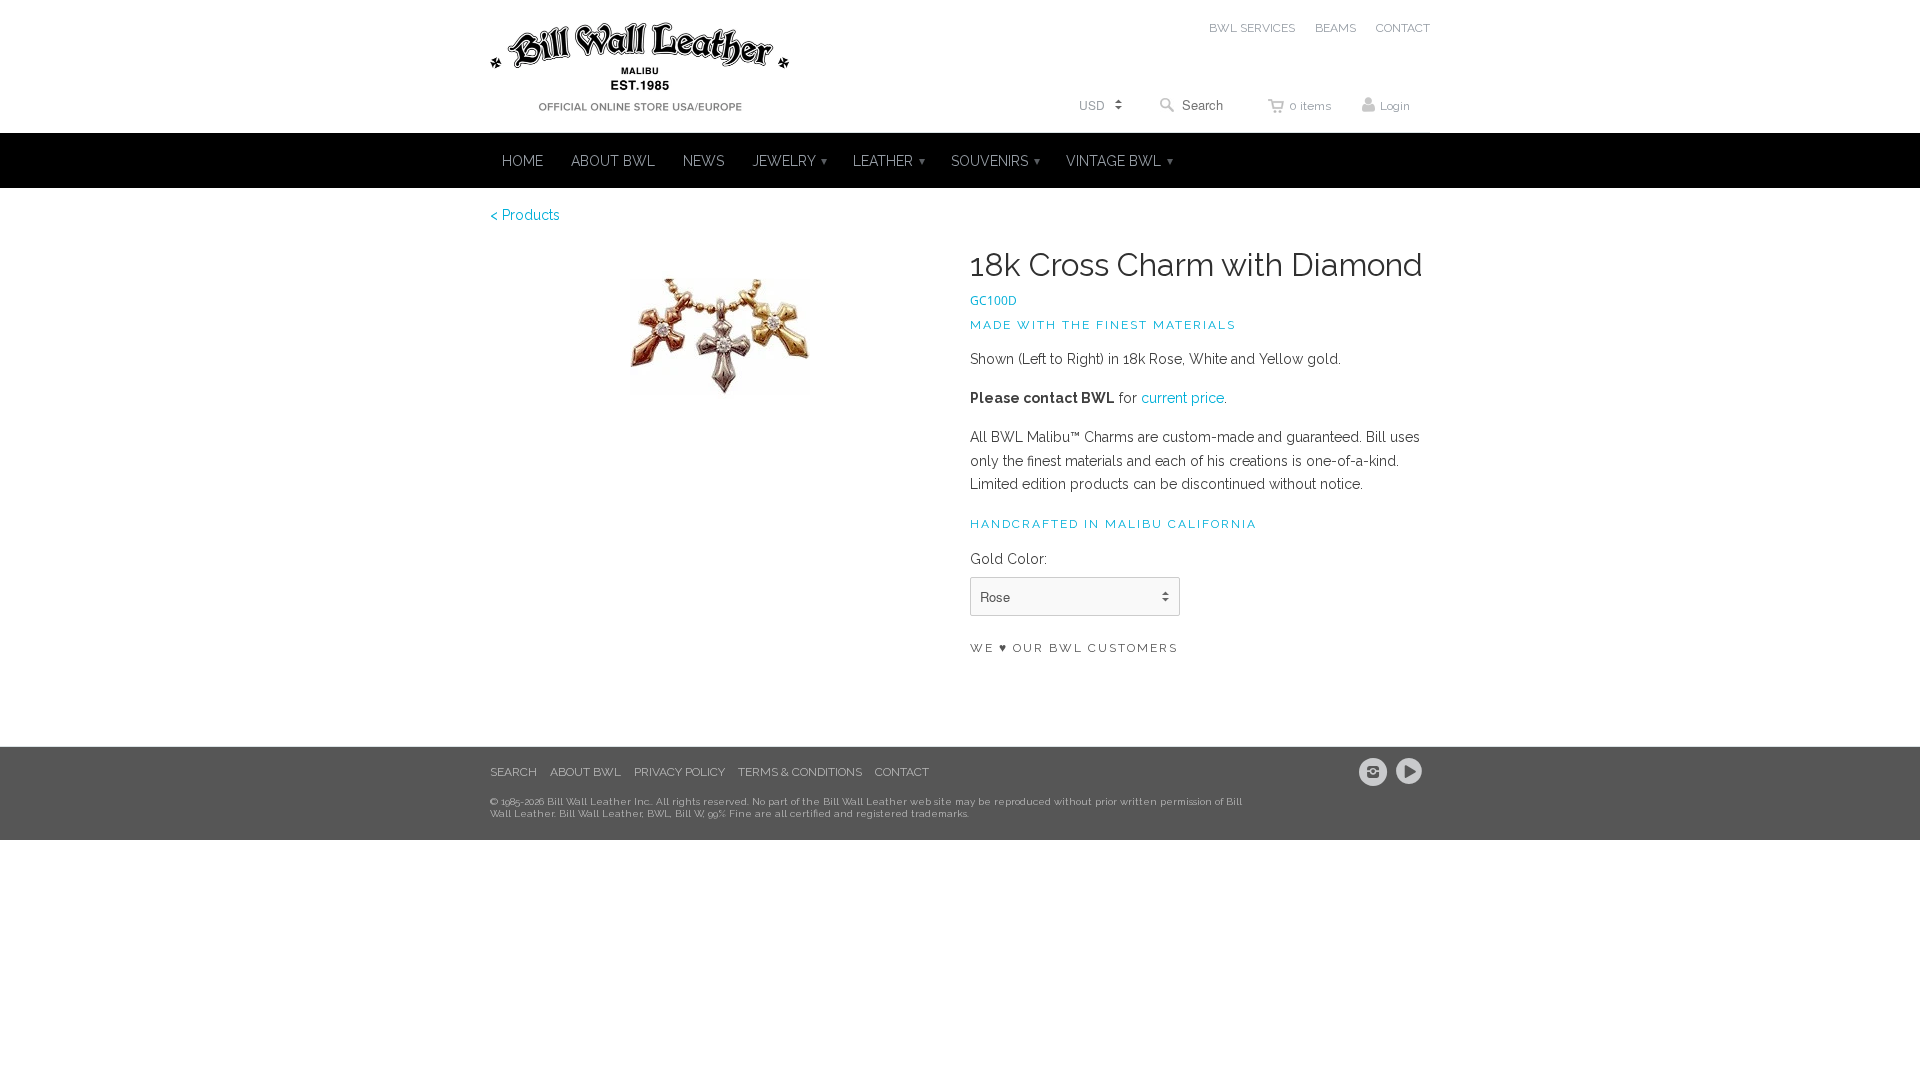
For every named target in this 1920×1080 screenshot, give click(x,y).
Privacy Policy (679, 772)
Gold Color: (1008, 559)
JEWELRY (788, 161)
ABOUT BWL (613, 161)
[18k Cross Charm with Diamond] (720, 337)
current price (1180, 398)
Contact (902, 772)
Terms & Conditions (800, 772)
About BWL (585, 772)
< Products (525, 215)
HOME (522, 161)
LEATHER (888, 161)
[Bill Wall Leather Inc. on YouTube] (1412, 772)
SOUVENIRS (994, 161)
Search (513, 772)
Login (1395, 106)
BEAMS (1335, 28)
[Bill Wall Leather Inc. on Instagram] (1376, 772)
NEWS (703, 161)
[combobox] (1196, 104)
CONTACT (1403, 28)
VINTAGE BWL (1118, 161)
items (1310, 106)
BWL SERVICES (1252, 28)
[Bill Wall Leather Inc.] (640, 71)
